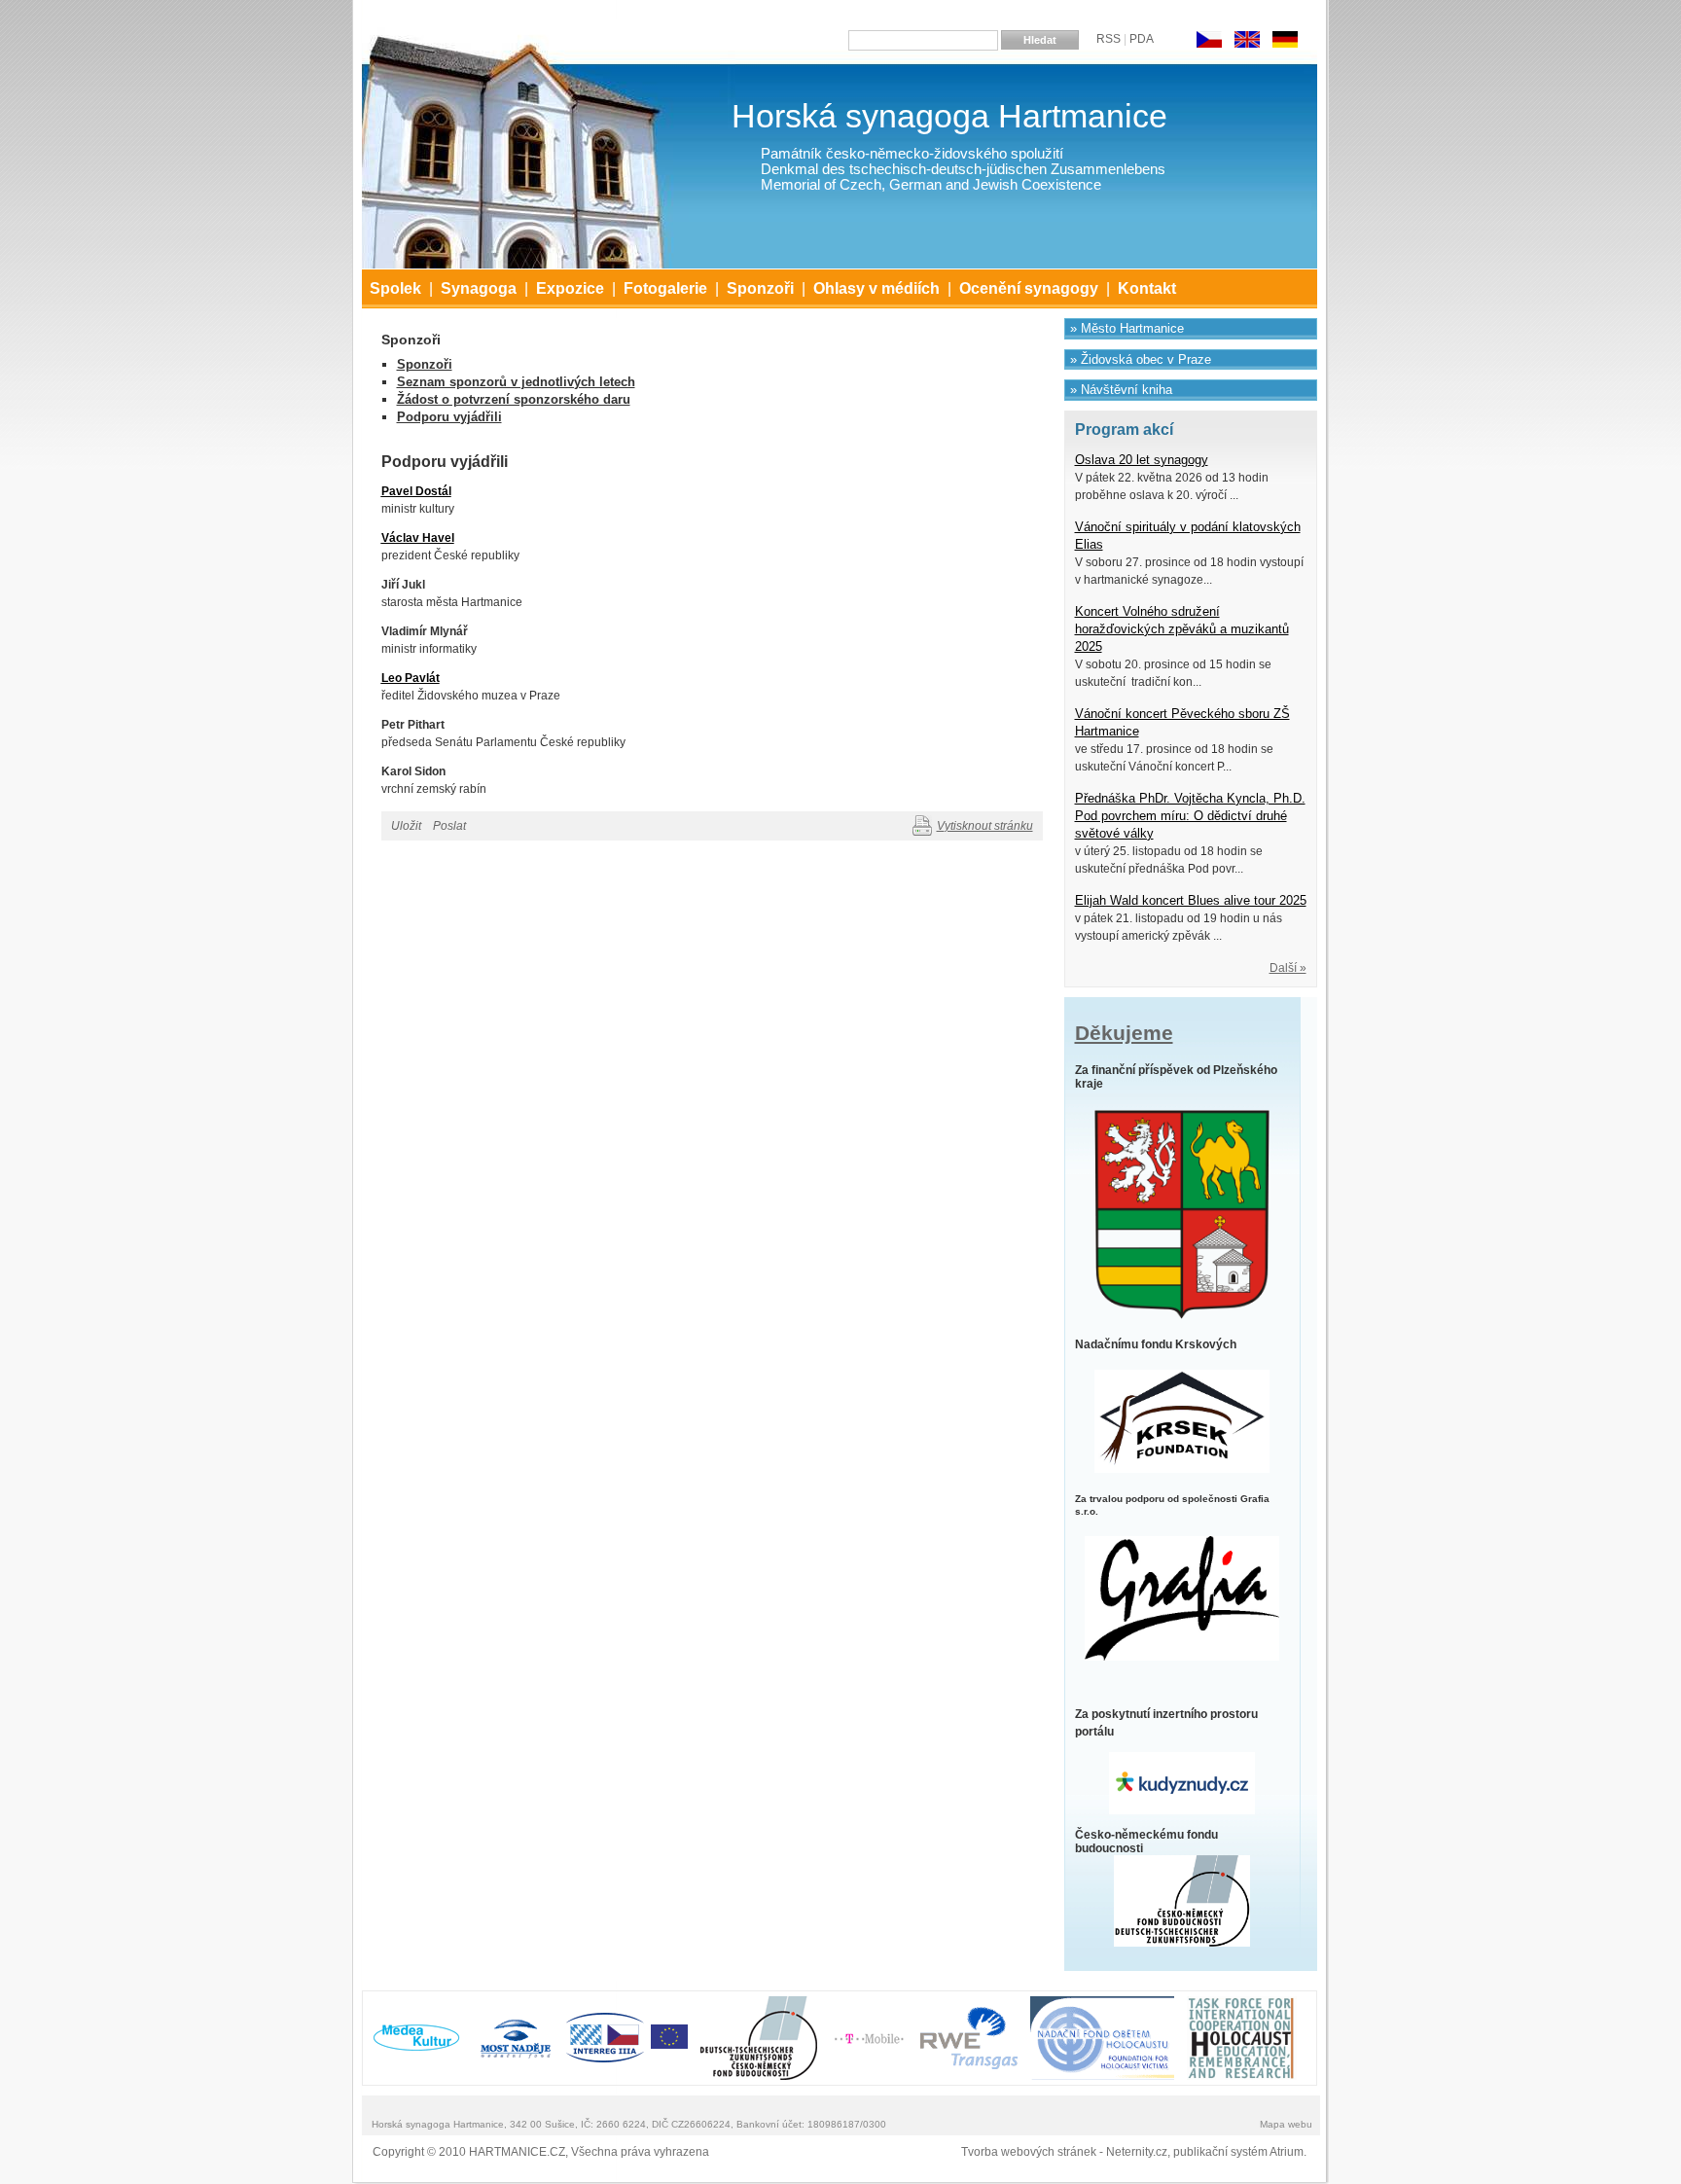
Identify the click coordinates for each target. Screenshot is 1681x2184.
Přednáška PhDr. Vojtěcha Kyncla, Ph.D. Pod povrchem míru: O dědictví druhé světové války (1190, 816)
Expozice (570, 288)
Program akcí (1124, 430)
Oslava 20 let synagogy (1142, 460)
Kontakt (1147, 288)
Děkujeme (1124, 1033)
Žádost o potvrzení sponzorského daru (514, 399)
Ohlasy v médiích (876, 288)
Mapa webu (1286, 2124)
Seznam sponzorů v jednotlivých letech (516, 382)
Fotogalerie (665, 288)
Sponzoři (760, 288)
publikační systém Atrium (1238, 2152)
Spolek (395, 288)
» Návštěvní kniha (1121, 390)
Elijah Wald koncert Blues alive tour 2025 (1191, 901)
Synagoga (479, 288)
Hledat (1040, 40)
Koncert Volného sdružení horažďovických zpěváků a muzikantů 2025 (1182, 629)
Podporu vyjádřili (449, 417)
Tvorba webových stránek (1029, 2152)
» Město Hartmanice (1127, 328)
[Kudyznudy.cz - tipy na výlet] (1182, 1782)
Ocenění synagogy (1029, 288)
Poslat (449, 826)
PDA (1142, 39)
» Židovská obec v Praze (1141, 359)
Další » (1288, 968)
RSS (1109, 39)
